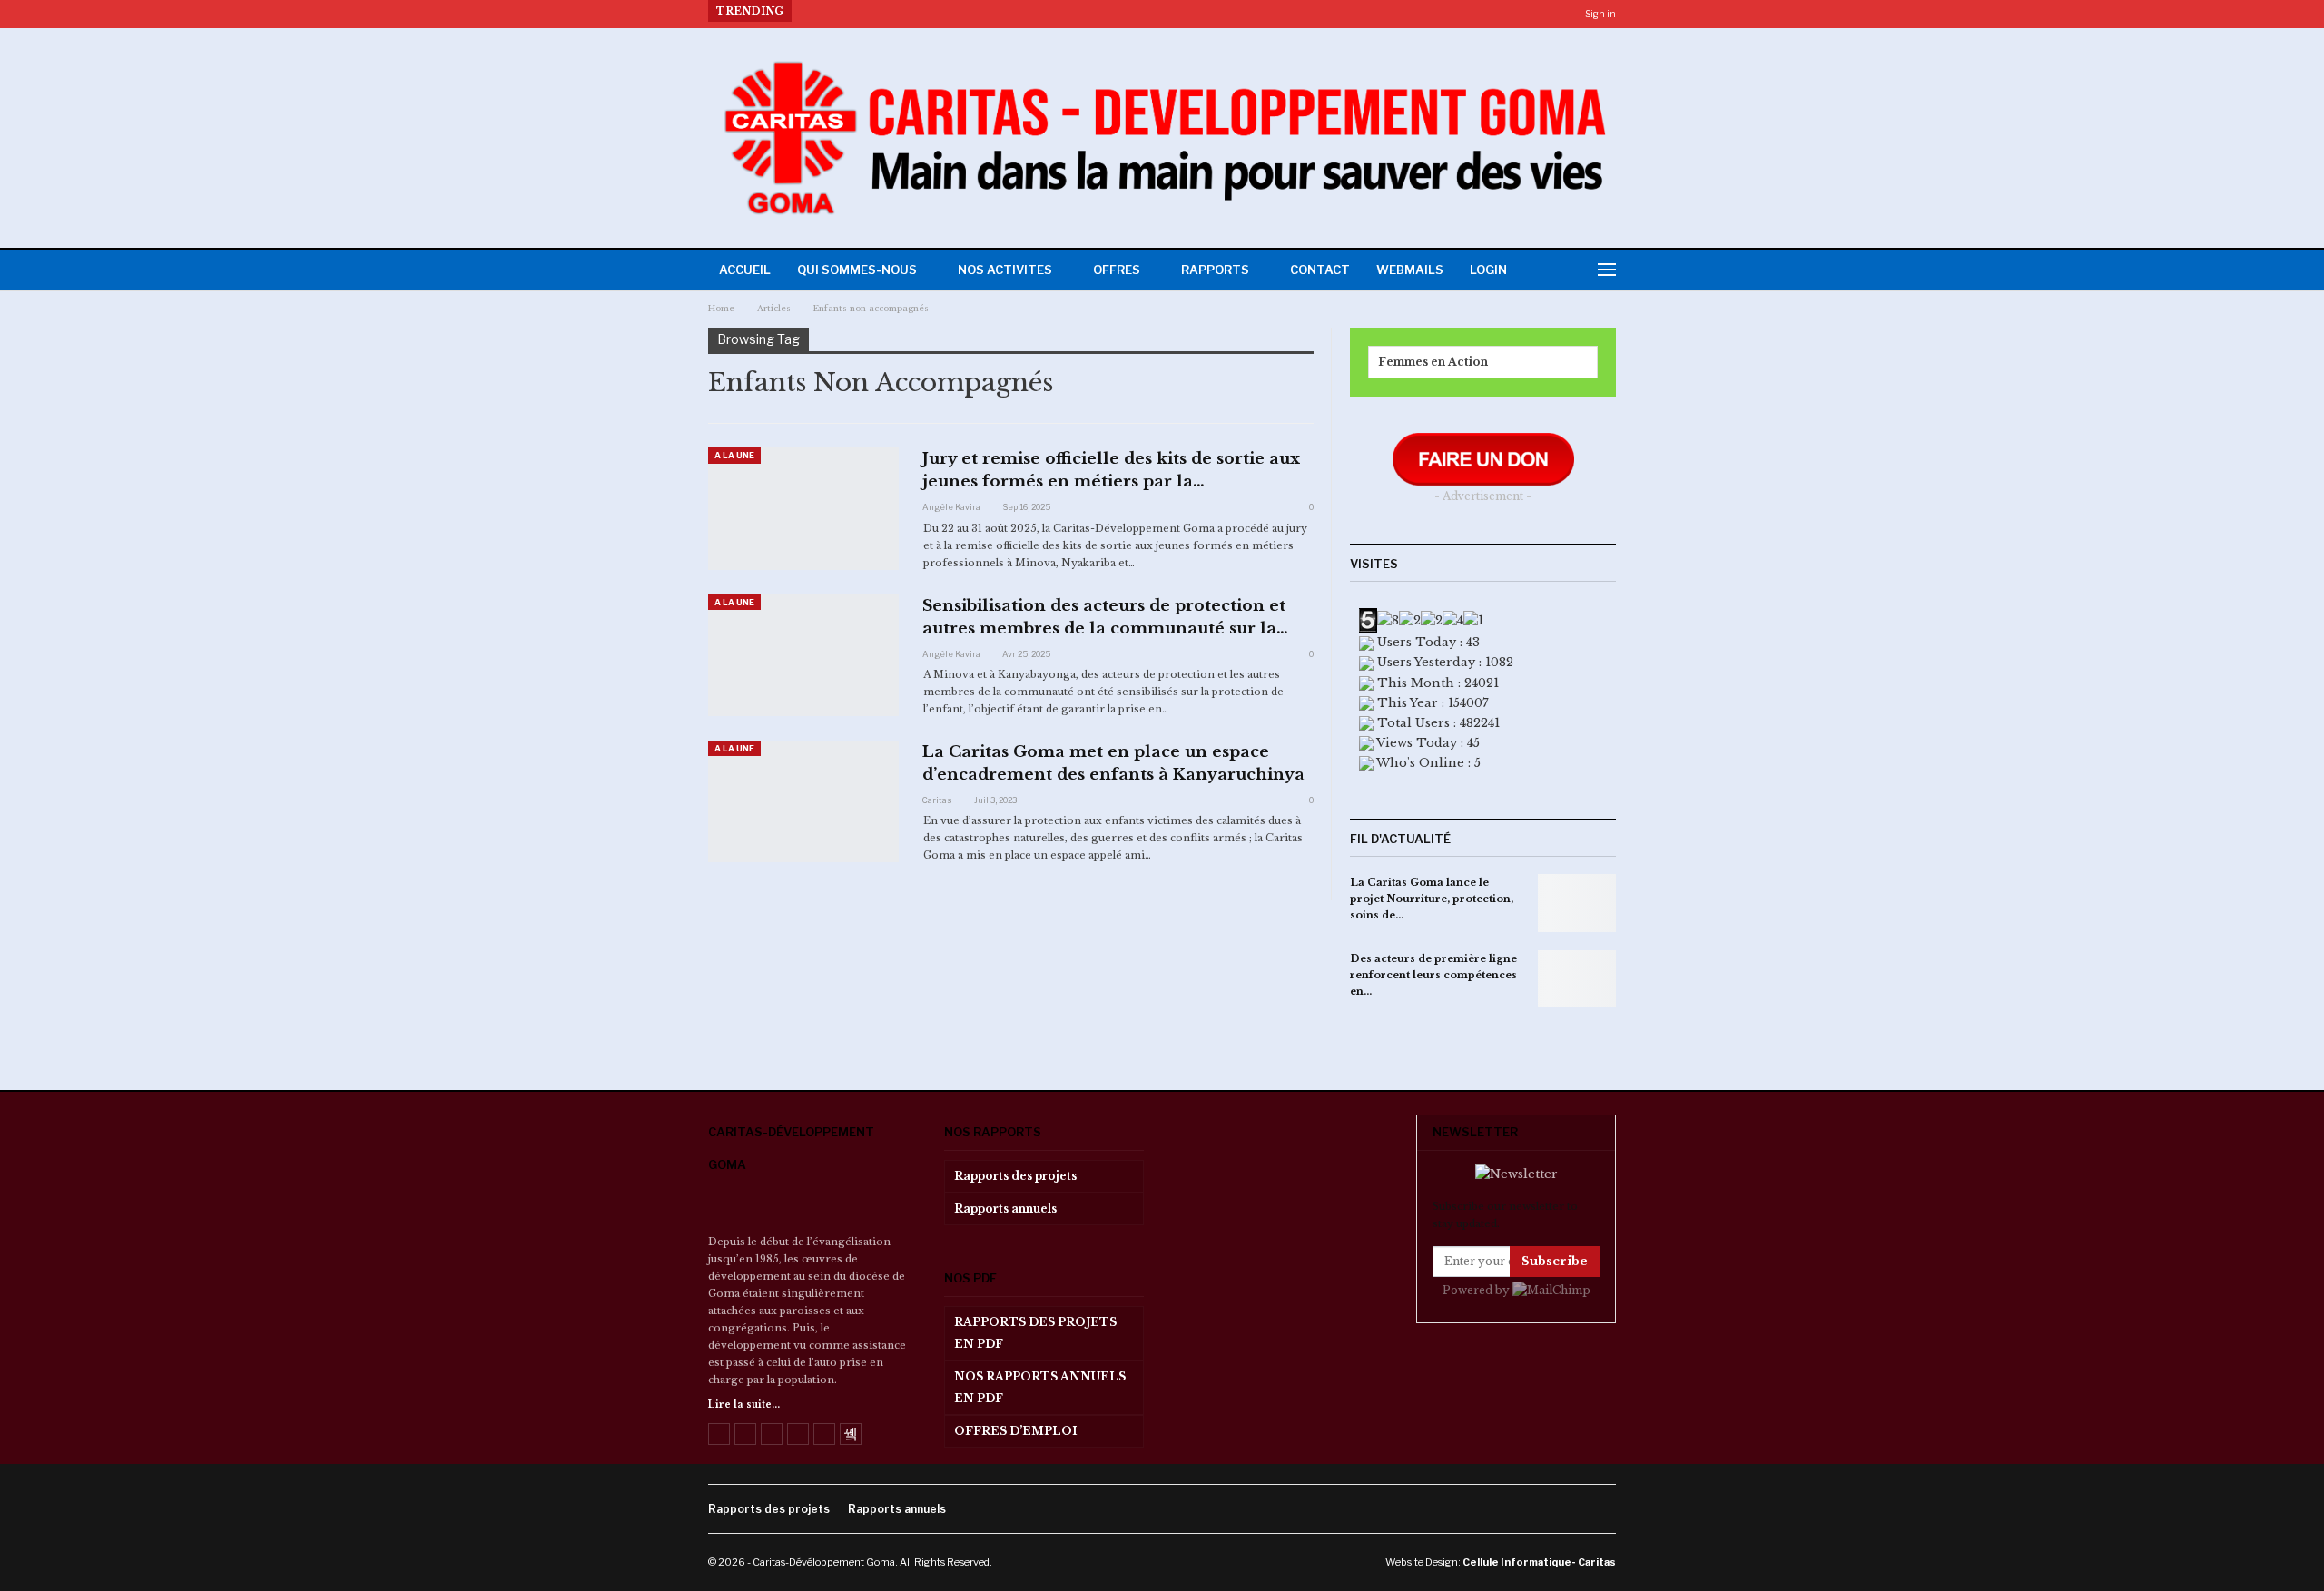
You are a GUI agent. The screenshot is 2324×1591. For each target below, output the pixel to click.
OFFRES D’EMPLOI (1016, 1431)
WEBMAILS (1410, 270)
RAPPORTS (1215, 270)
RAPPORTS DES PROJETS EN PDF (1035, 1333)
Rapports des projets (1015, 1176)
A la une (734, 455)
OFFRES (1117, 270)
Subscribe (1555, 1261)
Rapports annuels (1005, 1208)
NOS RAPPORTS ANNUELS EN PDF (1040, 1387)
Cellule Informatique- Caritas (1539, 1562)
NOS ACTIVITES (1005, 270)
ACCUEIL (745, 270)
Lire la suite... (744, 1404)
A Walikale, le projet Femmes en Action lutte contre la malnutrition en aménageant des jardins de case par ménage (1151, 11)
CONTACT (1320, 270)
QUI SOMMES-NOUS (857, 270)
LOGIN (1488, 270)
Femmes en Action (1433, 362)
